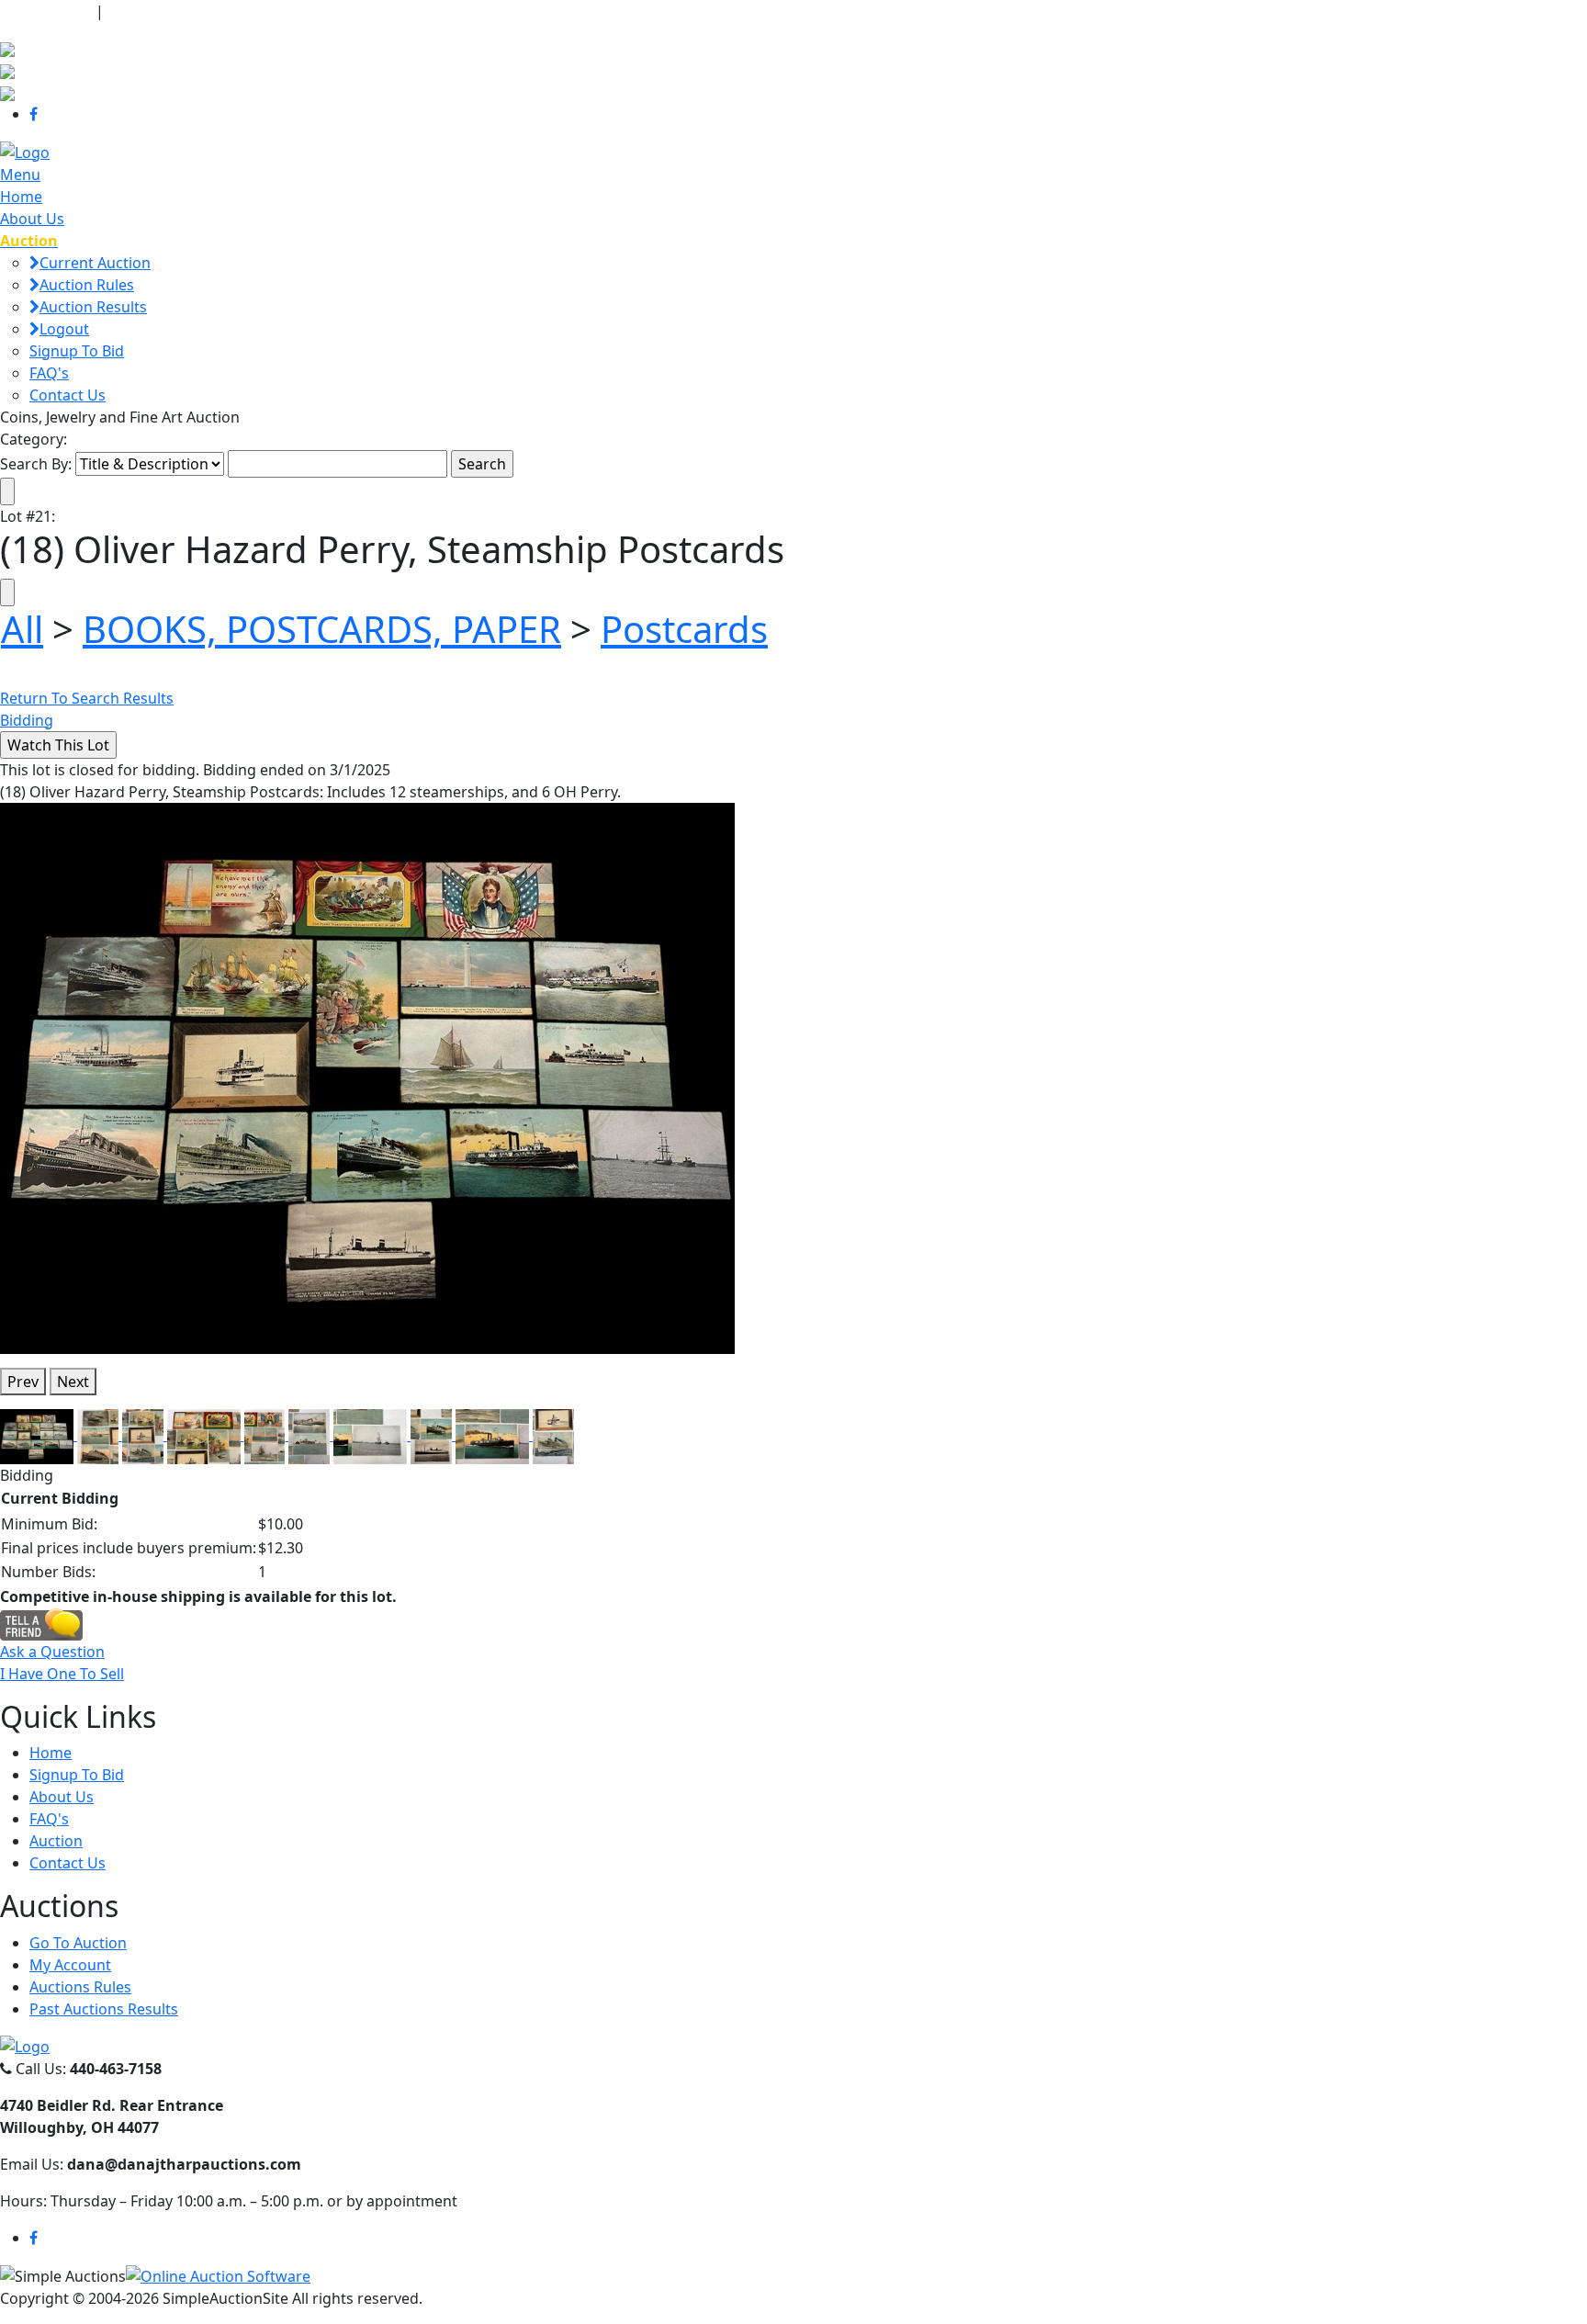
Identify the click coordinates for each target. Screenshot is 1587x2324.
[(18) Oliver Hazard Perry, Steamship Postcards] (367, 1077)
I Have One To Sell (62, 1674)
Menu (20, 175)
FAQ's (49, 373)
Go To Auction (78, 1943)
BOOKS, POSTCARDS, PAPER (322, 629)
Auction (56, 1841)
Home (21, 197)
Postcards (684, 629)
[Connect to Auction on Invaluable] (7, 70)
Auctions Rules (80, 1987)
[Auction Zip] (7, 92)
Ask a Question (52, 1652)
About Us (32, 219)
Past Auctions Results (104, 2009)
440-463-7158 (46, 11)
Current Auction (95, 263)
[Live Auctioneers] (7, 48)
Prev (23, 1382)
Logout (64, 329)
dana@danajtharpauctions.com (225, 11)
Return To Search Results (87, 698)
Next (73, 1382)
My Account (70, 1965)
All (22, 629)
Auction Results (93, 307)
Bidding (27, 720)
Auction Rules (87, 285)
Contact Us (68, 395)
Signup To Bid (77, 351)
